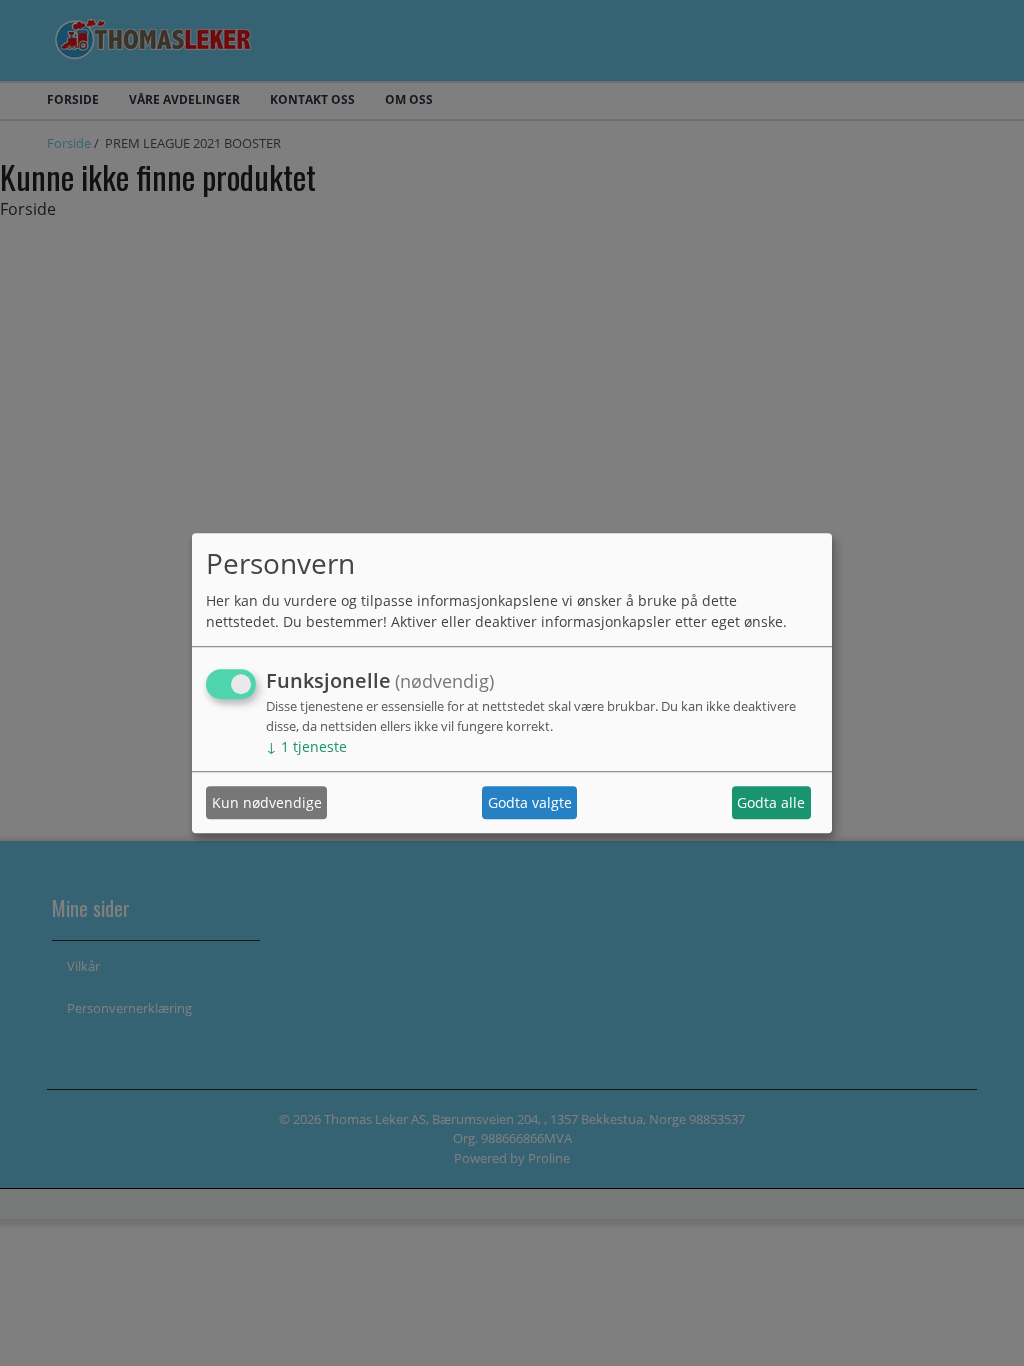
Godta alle (771, 802)
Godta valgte (530, 802)
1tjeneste (306, 747)
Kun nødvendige (267, 802)
